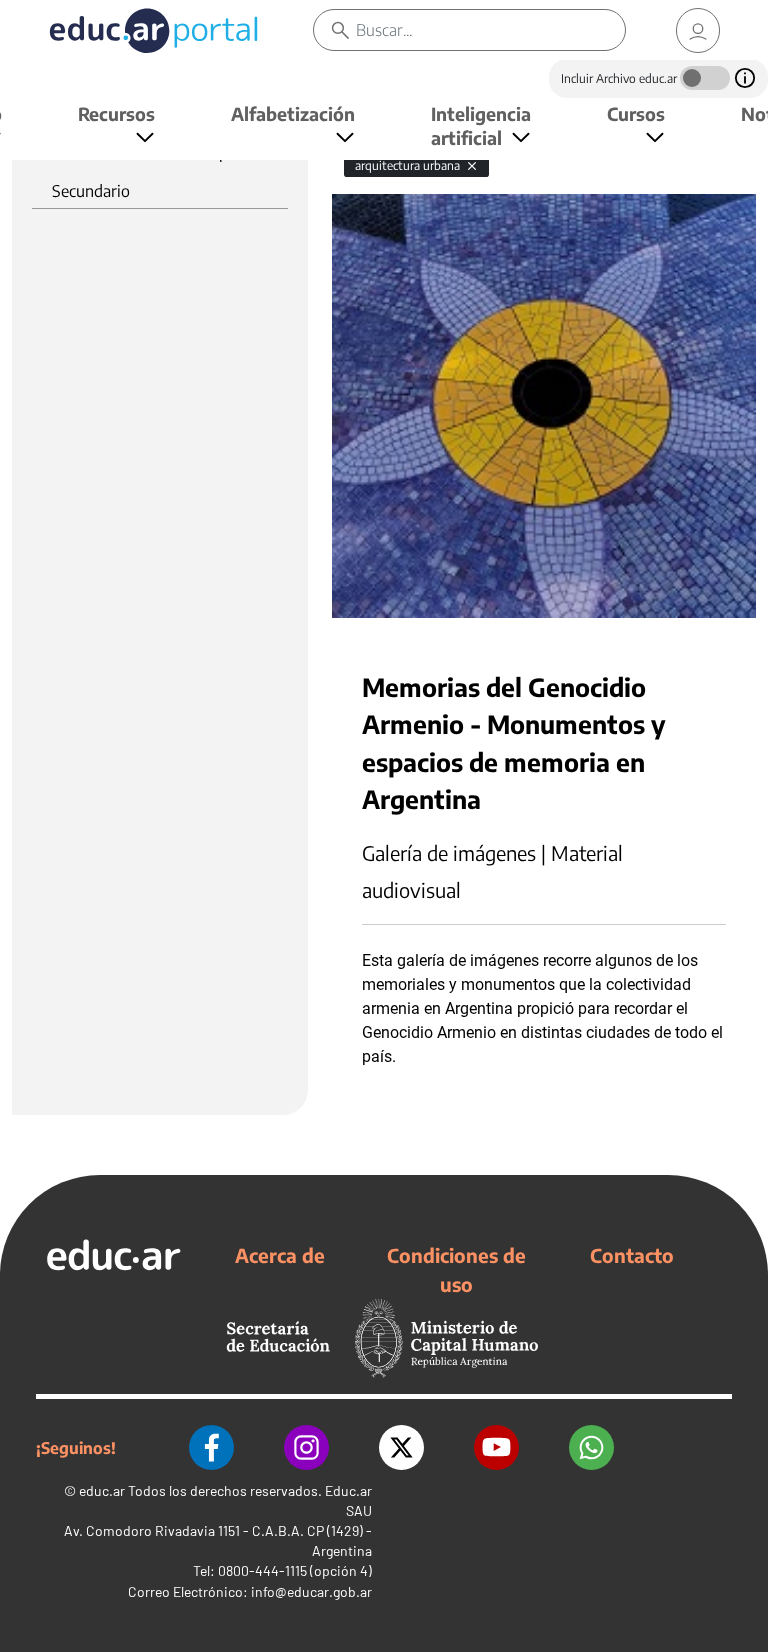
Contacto (632, 1255)
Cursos (636, 113)
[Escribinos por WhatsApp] (591, 1447)
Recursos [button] (116, 113)
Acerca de (280, 1255)
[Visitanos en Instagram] (306, 1447)
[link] (698, 30)
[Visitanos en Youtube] (496, 1447)
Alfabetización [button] (293, 113)
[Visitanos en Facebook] (211, 1447)
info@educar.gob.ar (311, 1591)
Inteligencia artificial (481, 125)
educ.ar (102, 1490)
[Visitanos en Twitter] (401, 1447)
